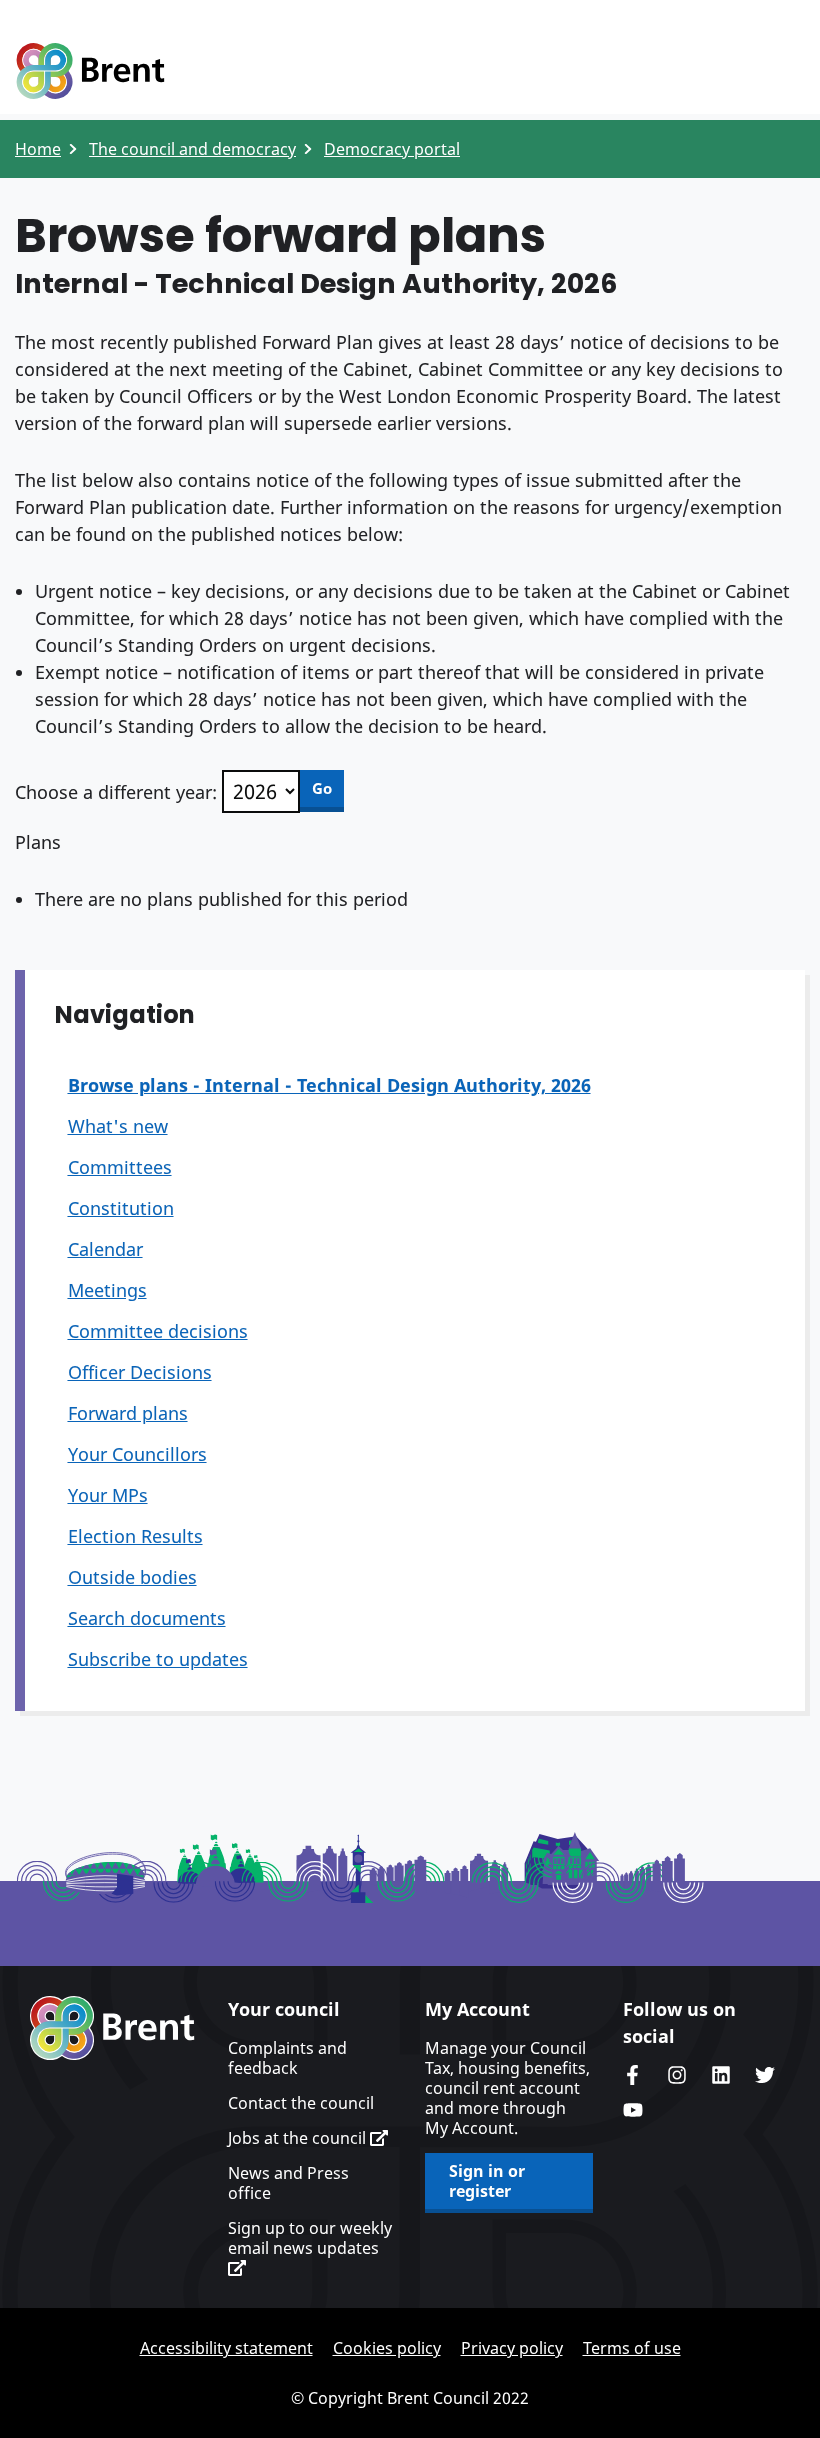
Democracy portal (392, 149)
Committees (120, 1167)
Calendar (105, 1249)
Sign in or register (487, 2181)
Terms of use (632, 2348)
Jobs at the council (299, 2138)
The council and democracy (192, 149)
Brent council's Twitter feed (765, 2075)
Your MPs (108, 1495)
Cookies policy (387, 2348)
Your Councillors (137, 1454)
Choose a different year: (116, 792)
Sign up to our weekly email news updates (310, 2238)
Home (38, 149)
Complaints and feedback (287, 2058)
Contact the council (301, 2103)
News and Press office (288, 2183)
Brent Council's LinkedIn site (721, 2075)
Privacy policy (512, 2348)
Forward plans (128, 1413)
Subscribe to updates (158, 1659)
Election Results (135, 1536)
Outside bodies (132, 1577)
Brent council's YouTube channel (633, 2110)
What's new (118, 1126)
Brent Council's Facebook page (633, 2075)
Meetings (107, 1290)
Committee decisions (158, 1331)
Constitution (121, 1208)
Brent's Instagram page (677, 2075)
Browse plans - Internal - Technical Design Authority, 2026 (329, 1085)
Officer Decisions (140, 1372)
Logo (90, 72)
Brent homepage (112, 2028)
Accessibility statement (226, 2348)
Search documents (147, 1618)
